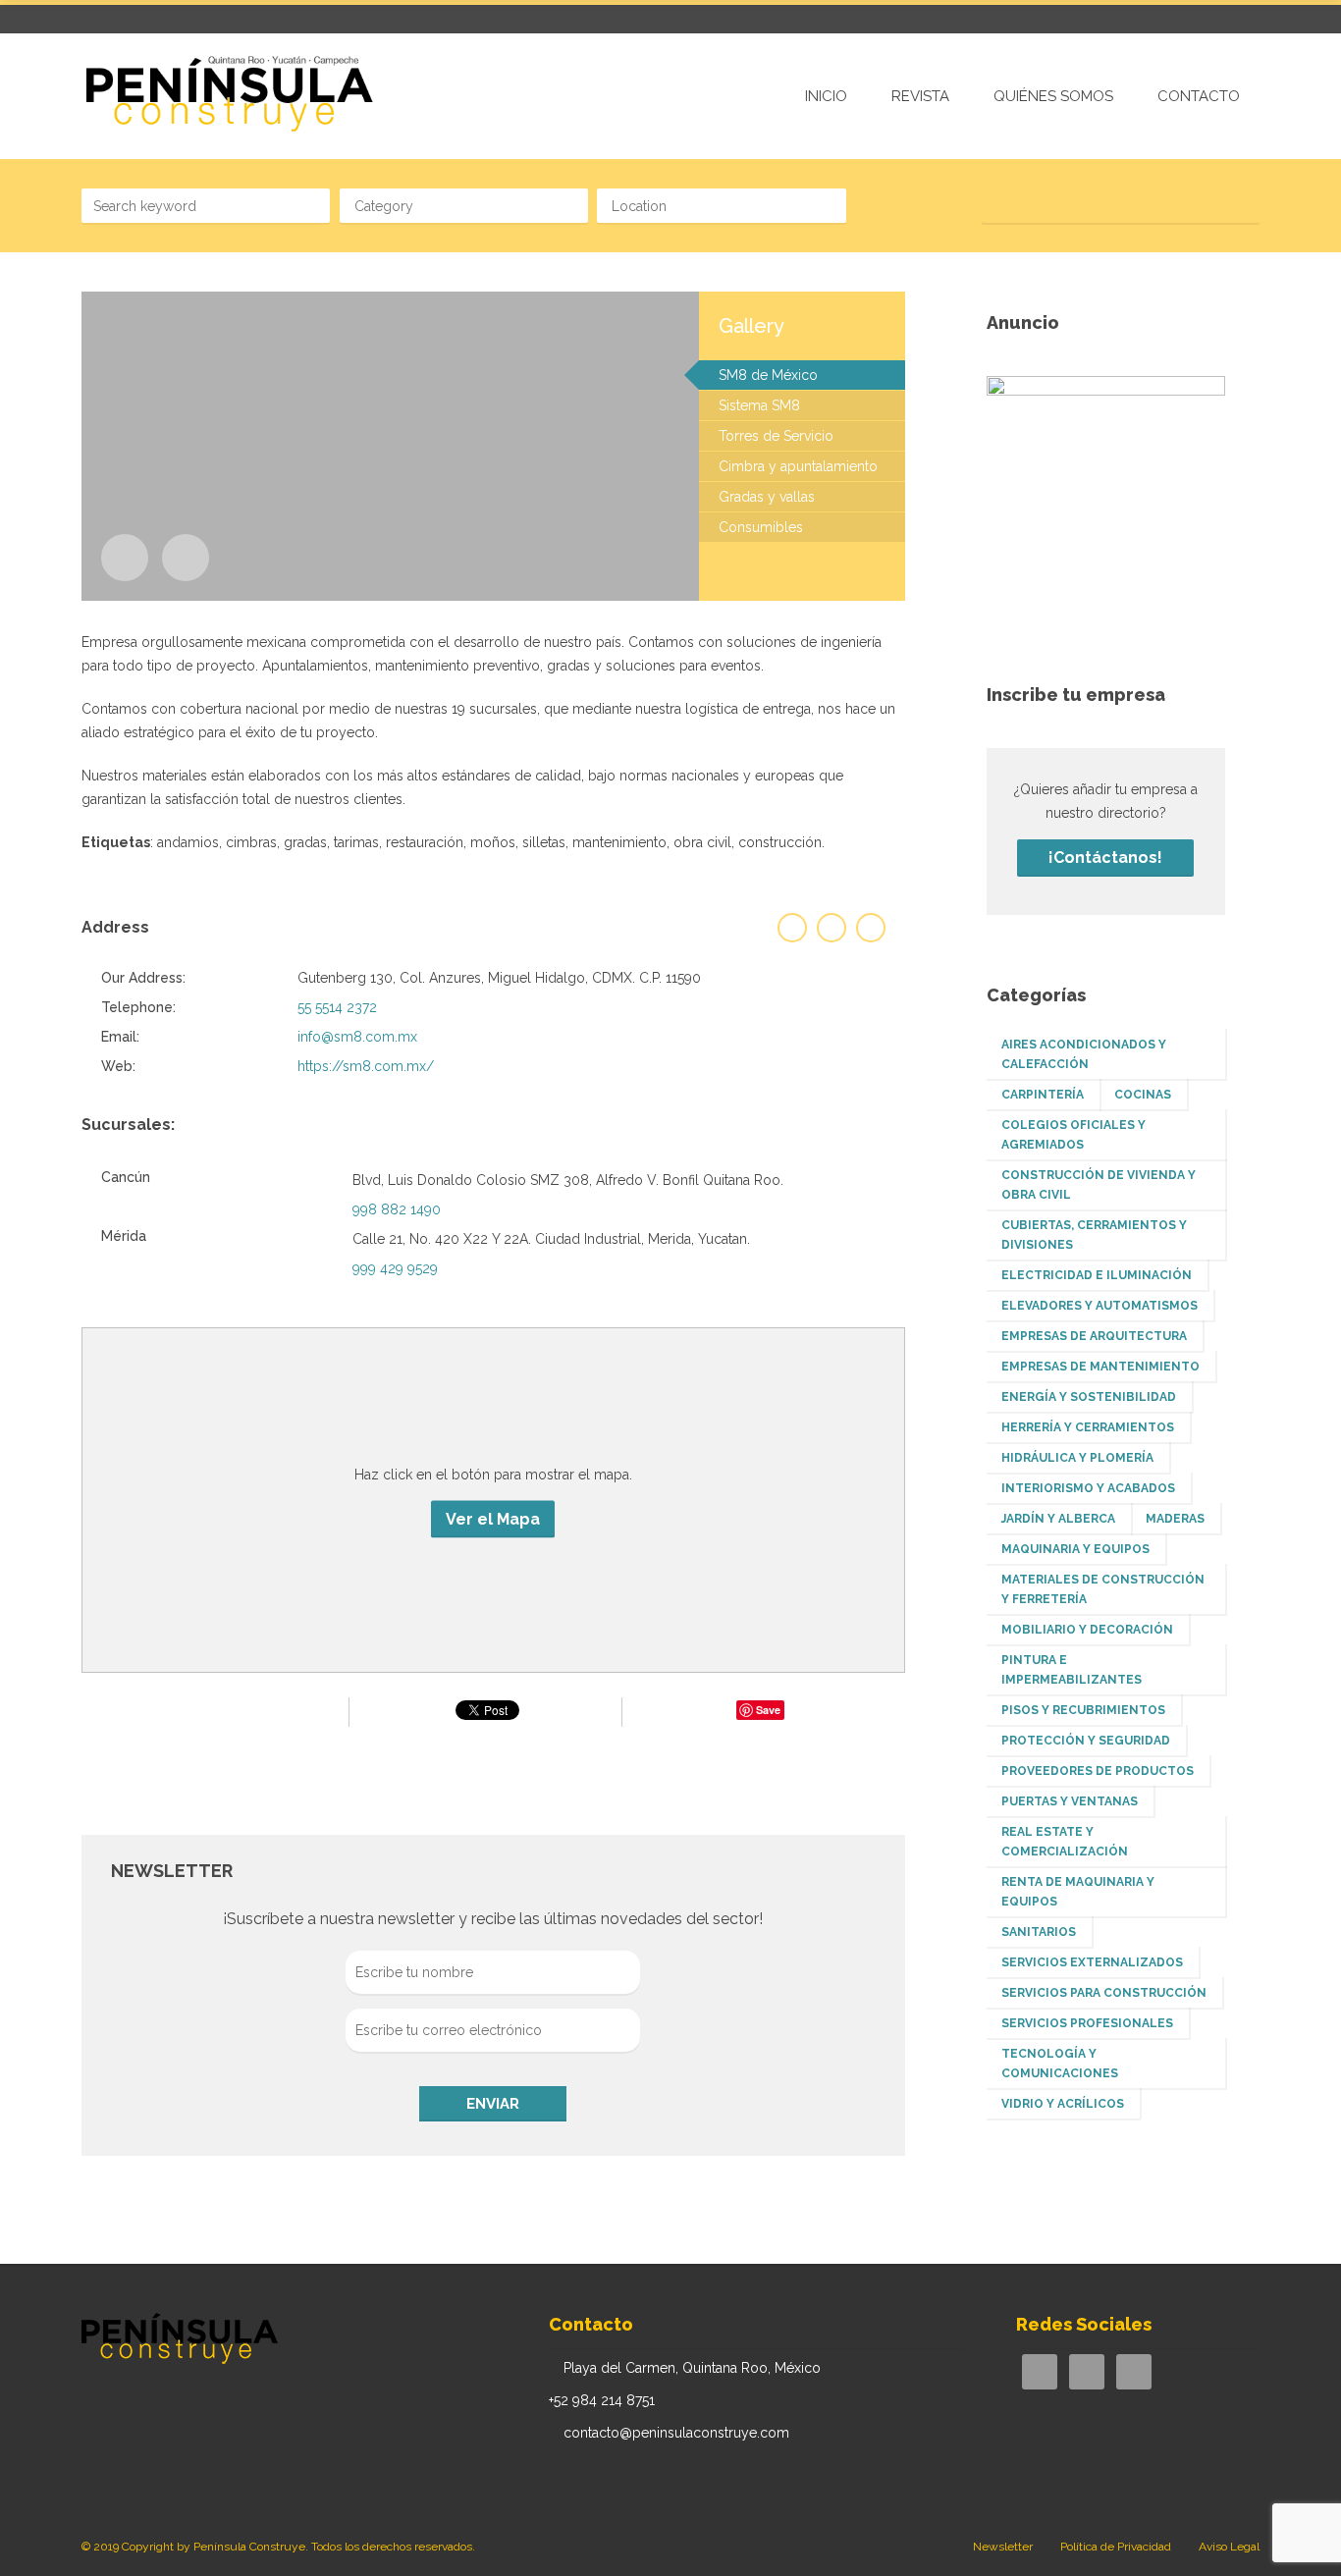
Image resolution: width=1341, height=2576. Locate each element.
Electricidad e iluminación (1097, 1275)
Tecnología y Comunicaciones (1060, 2064)
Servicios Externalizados (1092, 1962)
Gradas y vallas (767, 497)
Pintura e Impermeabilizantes (1072, 1670)
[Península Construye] (228, 95)
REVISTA (920, 96)
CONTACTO (1199, 96)
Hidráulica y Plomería (1077, 1458)
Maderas (1175, 1519)
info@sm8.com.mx (357, 1037)
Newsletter (1003, 2547)
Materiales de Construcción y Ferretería (1103, 1589)
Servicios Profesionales (1087, 2023)
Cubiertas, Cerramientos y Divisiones (1094, 1235)
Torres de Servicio (776, 436)
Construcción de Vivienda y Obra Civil (1099, 1185)
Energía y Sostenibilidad (1089, 1397)
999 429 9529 (395, 1268)
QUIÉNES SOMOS (1053, 96)
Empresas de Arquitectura (1094, 1336)
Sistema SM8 (759, 405)
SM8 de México (768, 375)
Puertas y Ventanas (1070, 1801)
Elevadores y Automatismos (1100, 1306)
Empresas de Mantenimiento (1100, 1367)
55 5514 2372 (337, 1007)
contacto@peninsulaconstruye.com (676, 2433)
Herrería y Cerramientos (1088, 1427)
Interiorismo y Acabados (1088, 1488)
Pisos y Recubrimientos (1083, 1710)
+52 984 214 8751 (602, 2400)
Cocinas (1143, 1095)
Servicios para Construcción (1104, 1993)
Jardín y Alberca (1058, 1519)
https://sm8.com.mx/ (366, 1066)
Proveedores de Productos (1098, 1771)
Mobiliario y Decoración (1087, 1630)
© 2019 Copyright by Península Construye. (195, 2547)
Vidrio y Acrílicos (1063, 2104)
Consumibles (761, 527)
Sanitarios (1039, 1932)
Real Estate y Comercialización (1065, 1842)
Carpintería (1043, 1095)
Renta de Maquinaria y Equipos (1078, 1892)
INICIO (826, 96)
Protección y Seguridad (1086, 1741)
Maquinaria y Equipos (1075, 1549)
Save (768, 1710)
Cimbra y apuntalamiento (798, 466)
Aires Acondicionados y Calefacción (1084, 1054)
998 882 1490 (397, 1209)
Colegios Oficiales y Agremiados (1073, 1135)
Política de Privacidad (1116, 2547)
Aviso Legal (1229, 2547)
